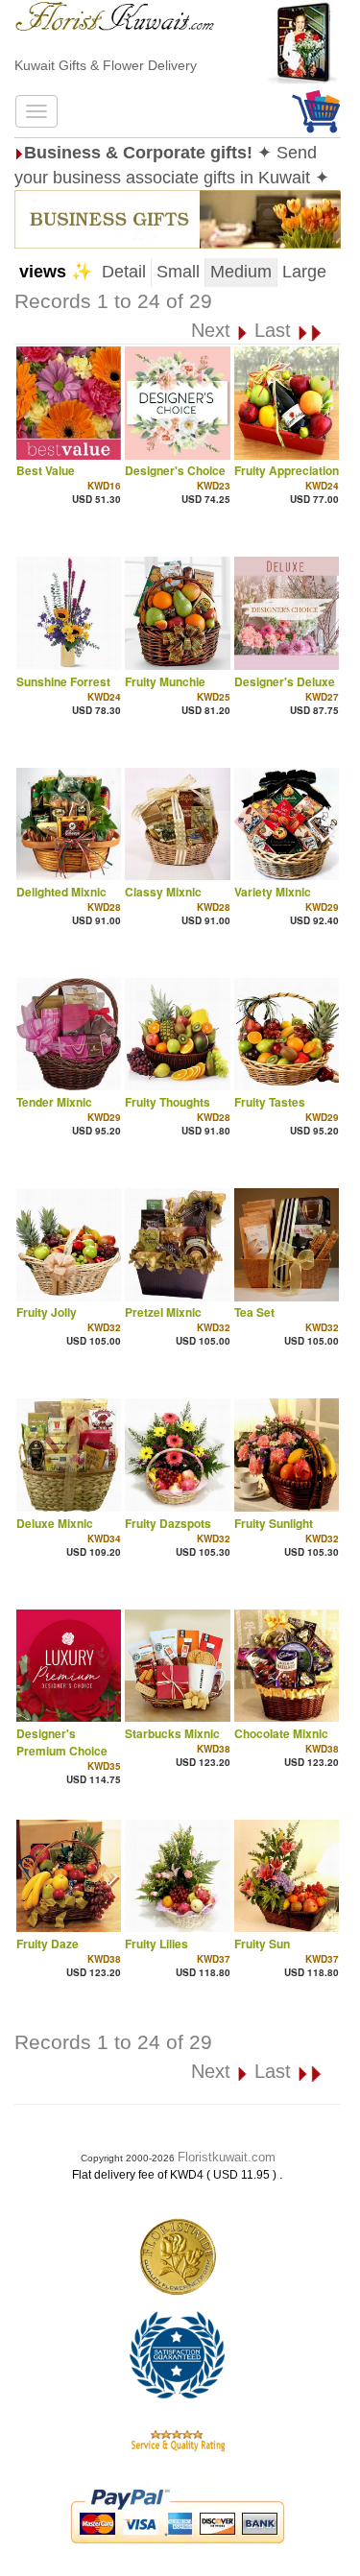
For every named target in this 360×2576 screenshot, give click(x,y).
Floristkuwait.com (227, 2157)
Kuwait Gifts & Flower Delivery (106, 65)
